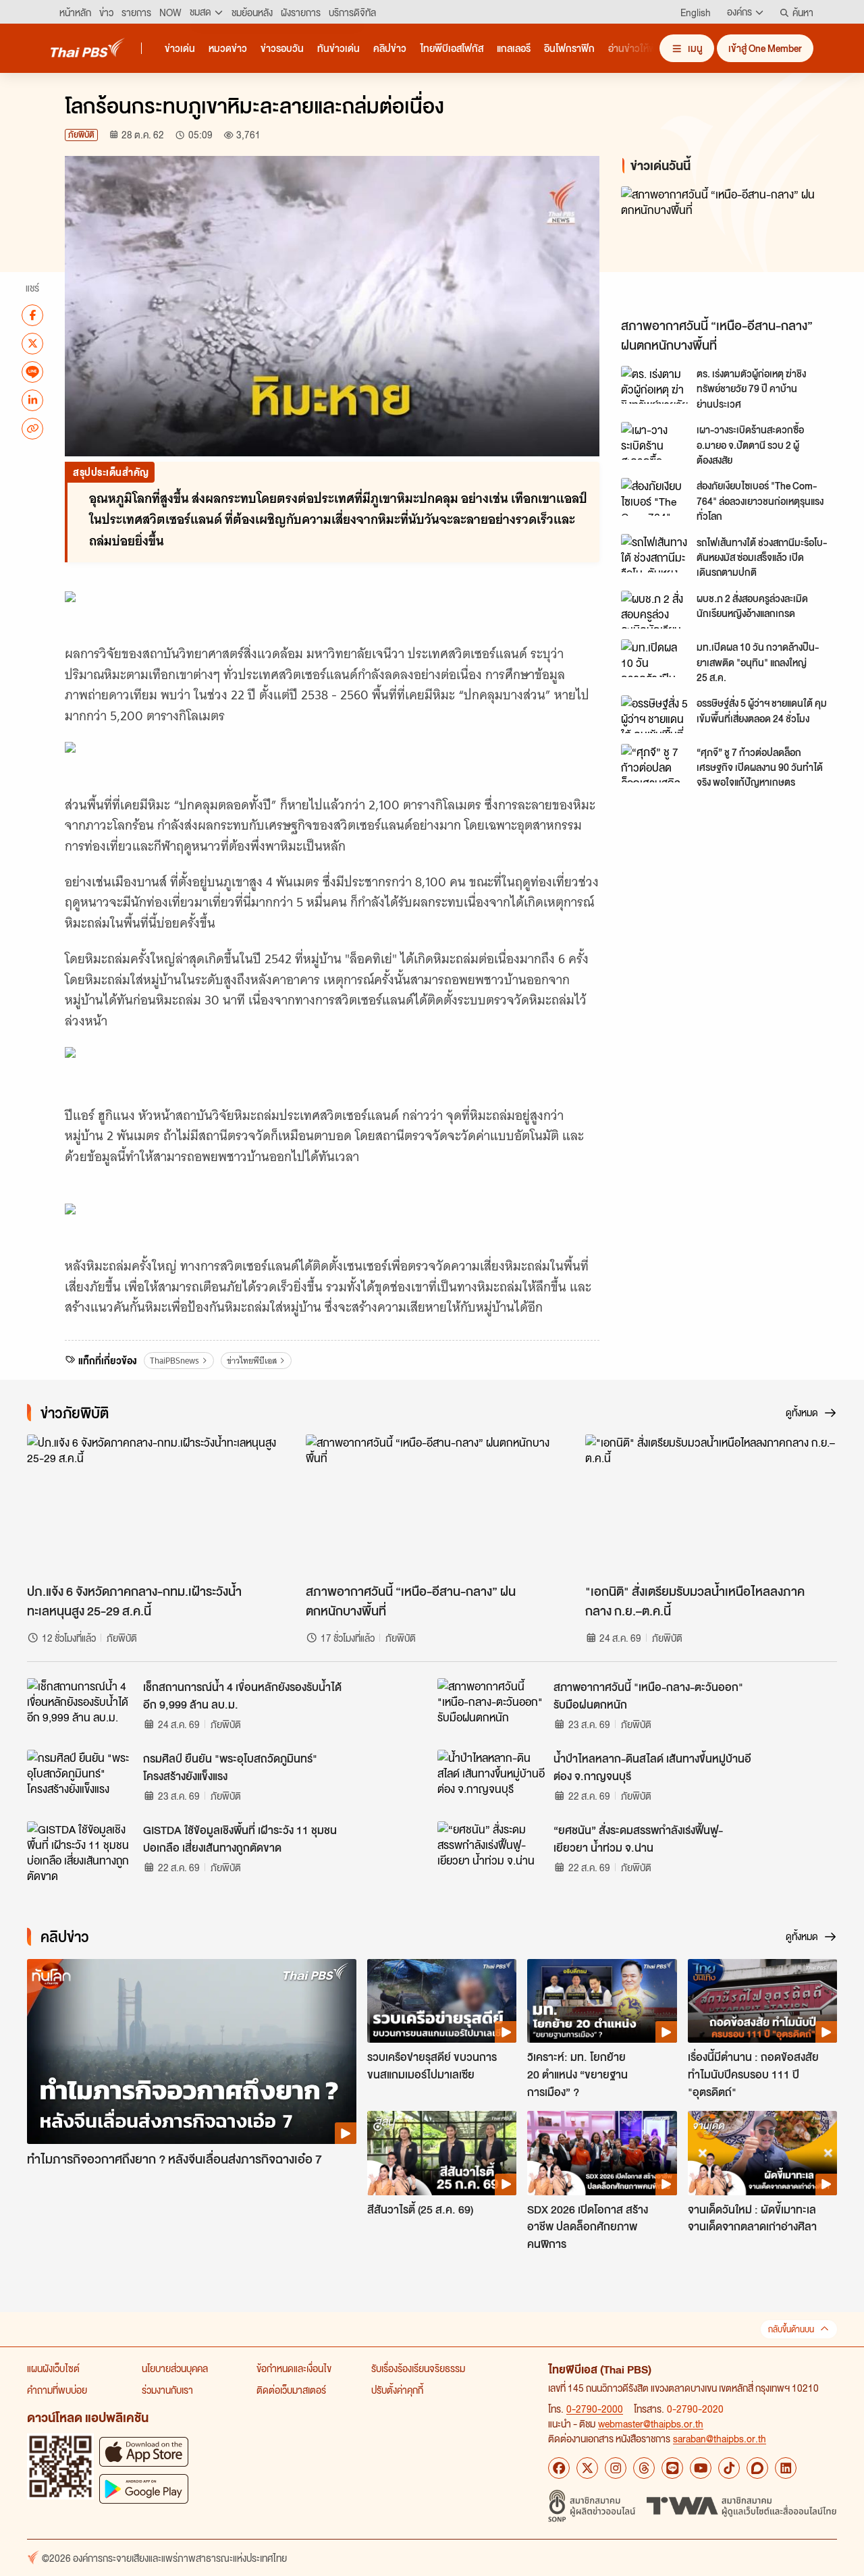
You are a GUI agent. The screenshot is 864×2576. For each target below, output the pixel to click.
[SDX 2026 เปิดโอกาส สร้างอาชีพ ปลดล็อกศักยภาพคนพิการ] (602, 2153)
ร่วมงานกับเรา (167, 2390)
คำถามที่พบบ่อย (57, 2390)
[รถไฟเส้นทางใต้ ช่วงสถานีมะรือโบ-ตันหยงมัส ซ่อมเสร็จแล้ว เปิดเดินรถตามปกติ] (655, 553)
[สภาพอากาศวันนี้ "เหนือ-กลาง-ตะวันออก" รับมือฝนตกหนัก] (491, 1709)
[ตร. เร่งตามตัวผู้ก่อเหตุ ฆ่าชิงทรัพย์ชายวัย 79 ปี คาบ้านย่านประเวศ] (655, 385)
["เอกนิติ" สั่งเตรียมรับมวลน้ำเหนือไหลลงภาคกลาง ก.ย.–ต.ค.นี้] (711, 1505)
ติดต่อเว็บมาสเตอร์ (291, 2390)
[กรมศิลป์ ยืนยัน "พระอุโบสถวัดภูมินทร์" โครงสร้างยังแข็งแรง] (81, 1780)
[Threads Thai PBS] (644, 2468)
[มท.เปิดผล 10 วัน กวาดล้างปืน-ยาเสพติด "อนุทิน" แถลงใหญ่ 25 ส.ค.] (655, 658)
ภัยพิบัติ (81, 135)
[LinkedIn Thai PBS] (786, 2468)
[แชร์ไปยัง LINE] (32, 371)
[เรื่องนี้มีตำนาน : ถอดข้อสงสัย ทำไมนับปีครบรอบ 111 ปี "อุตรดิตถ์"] (762, 2001)
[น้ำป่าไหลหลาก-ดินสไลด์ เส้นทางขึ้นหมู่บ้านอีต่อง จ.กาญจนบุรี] (491, 1780)
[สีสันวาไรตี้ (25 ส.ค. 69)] (442, 2153)
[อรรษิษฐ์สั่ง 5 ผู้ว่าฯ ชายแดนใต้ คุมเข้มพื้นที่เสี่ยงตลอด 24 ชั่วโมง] (655, 714)
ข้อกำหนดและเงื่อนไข (294, 2368)
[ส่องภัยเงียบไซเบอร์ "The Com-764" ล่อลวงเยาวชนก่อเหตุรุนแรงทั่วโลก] (655, 497)
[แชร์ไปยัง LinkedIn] (32, 400)
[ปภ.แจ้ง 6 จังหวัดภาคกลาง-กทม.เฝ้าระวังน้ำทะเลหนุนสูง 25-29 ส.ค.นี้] (153, 1505)
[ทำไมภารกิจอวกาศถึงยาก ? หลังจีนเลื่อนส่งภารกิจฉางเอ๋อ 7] (192, 2052)
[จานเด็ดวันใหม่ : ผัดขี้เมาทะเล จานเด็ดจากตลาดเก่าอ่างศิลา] (762, 2153)
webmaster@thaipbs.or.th (651, 2423)
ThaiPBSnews (174, 1361)
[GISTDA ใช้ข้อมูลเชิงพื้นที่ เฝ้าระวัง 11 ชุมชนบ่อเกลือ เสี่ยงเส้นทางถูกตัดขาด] (81, 1852)
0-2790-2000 (595, 2409)
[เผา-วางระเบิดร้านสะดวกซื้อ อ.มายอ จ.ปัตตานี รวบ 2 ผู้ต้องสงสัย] (655, 441)
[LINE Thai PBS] (672, 2468)
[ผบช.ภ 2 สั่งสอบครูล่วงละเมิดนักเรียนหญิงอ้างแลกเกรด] (655, 610)
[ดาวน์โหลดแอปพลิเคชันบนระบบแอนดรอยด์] (144, 2489)
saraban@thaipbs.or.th (720, 2438)
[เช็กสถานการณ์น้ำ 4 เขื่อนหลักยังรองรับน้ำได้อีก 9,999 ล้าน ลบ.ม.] (81, 1709)
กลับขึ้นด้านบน (791, 2329)
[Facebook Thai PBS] (559, 2468)
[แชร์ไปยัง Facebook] (32, 315)
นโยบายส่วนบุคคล (175, 2368)
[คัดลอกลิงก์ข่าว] (32, 428)
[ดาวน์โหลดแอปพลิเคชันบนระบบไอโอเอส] (144, 2451)
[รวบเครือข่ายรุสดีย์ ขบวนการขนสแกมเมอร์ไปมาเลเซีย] (442, 2001)
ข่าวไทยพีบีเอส (252, 1361)
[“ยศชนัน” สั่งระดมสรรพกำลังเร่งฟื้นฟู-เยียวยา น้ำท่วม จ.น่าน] (491, 1852)
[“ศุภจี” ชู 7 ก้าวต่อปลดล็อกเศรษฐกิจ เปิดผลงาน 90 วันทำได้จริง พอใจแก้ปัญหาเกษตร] (655, 763)
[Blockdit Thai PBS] (757, 2468)
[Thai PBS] (88, 48)
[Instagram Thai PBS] (616, 2468)
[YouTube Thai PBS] (701, 2468)
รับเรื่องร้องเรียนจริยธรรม (418, 2368)
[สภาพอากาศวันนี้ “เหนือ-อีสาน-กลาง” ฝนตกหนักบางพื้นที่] (732, 249)
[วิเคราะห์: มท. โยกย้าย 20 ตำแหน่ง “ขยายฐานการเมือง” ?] (602, 2001)
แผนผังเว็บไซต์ (53, 2368)
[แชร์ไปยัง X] (32, 343)
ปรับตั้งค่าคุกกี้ (397, 2390)
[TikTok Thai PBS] (729, 2468)
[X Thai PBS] (587, 2468)
